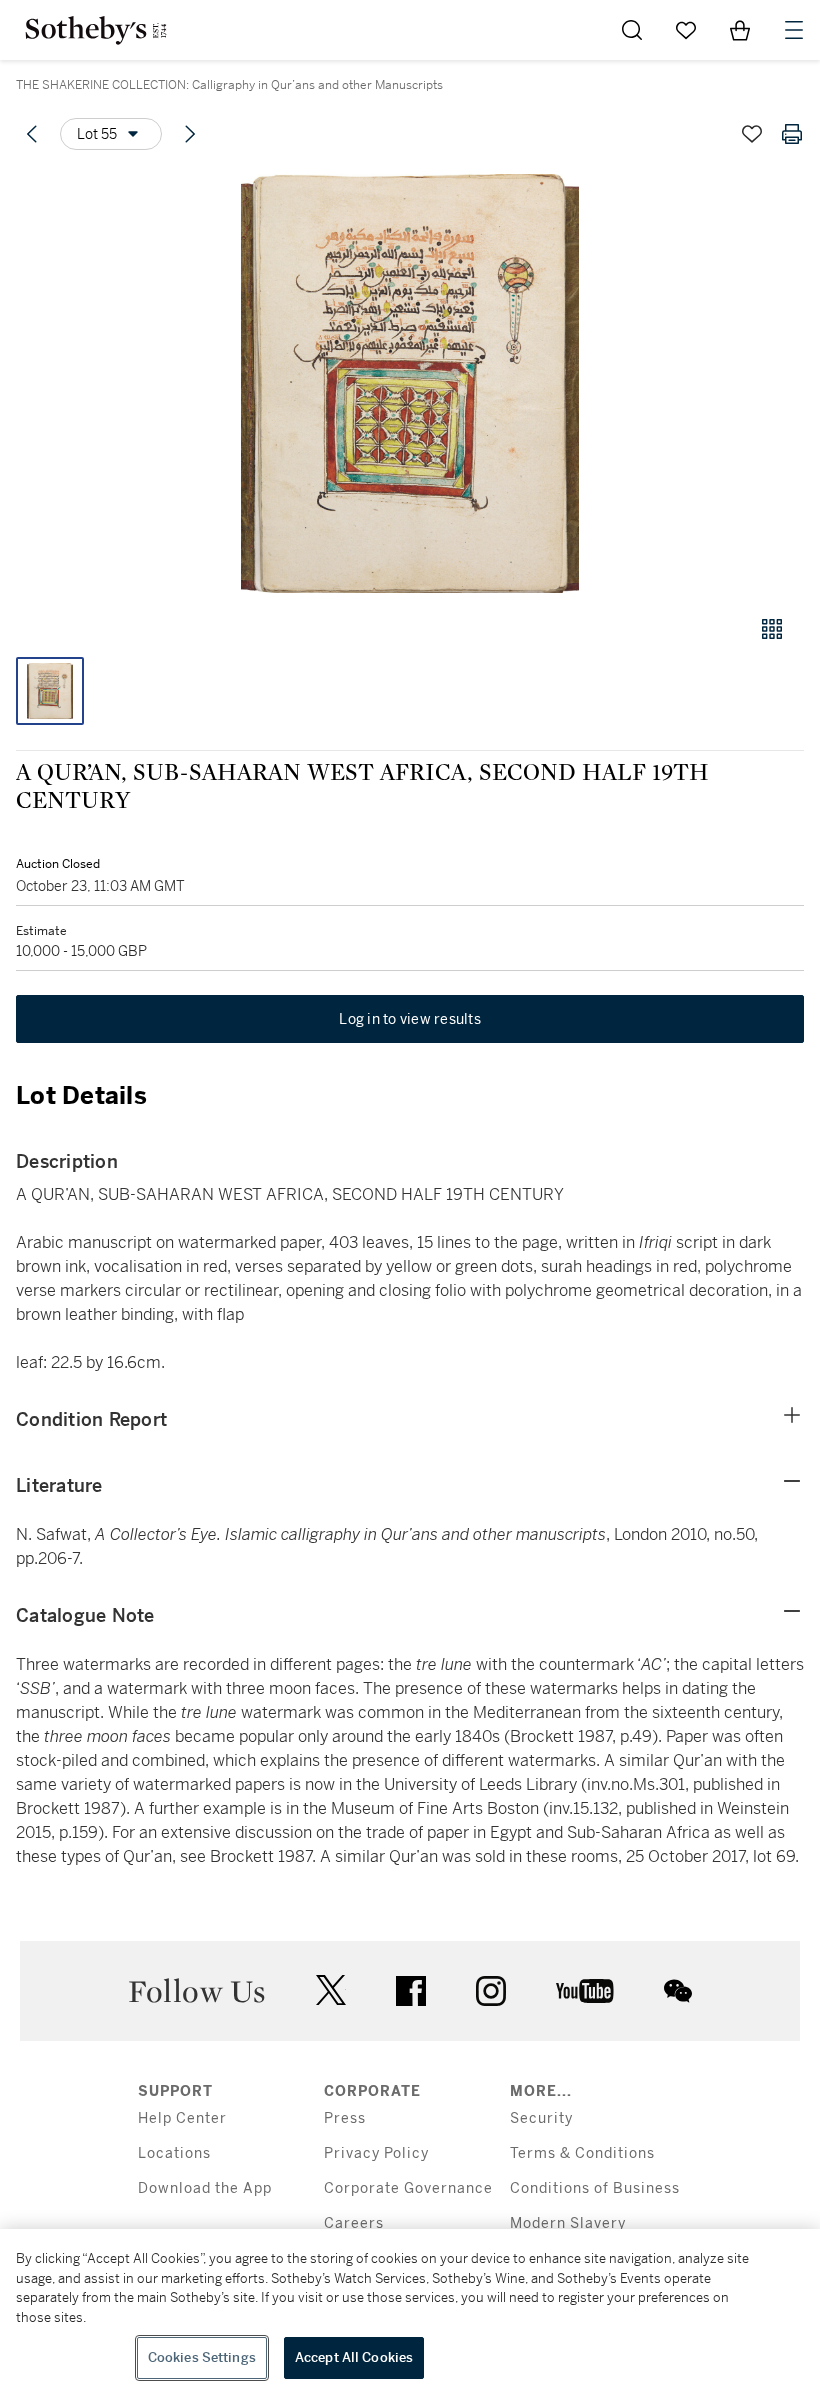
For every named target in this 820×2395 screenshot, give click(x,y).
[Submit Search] (632, 30)
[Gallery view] (772, 629)
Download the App (205, 2188)
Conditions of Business (595, 2188)
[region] (410, 2312)
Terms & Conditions (582, 2153)
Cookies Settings (202, 2357)
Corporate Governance (408, 2188)
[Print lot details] (792, 134)
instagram (491, 1991)
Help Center (182, 2118)
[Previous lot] (32, 134)
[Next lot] (190, 134)
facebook (411, 1991)
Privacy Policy (376, 2153)
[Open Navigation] (794, 30)
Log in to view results (410, 1019)
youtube (585, 1991)
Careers (354, 2223)
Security (541, 2118)
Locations (174, 2153)
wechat (678, 1991)
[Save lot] (752, 134)
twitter (331, 1990)
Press (345, 2118)
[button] (410, 383)
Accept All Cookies (354, 2357)
